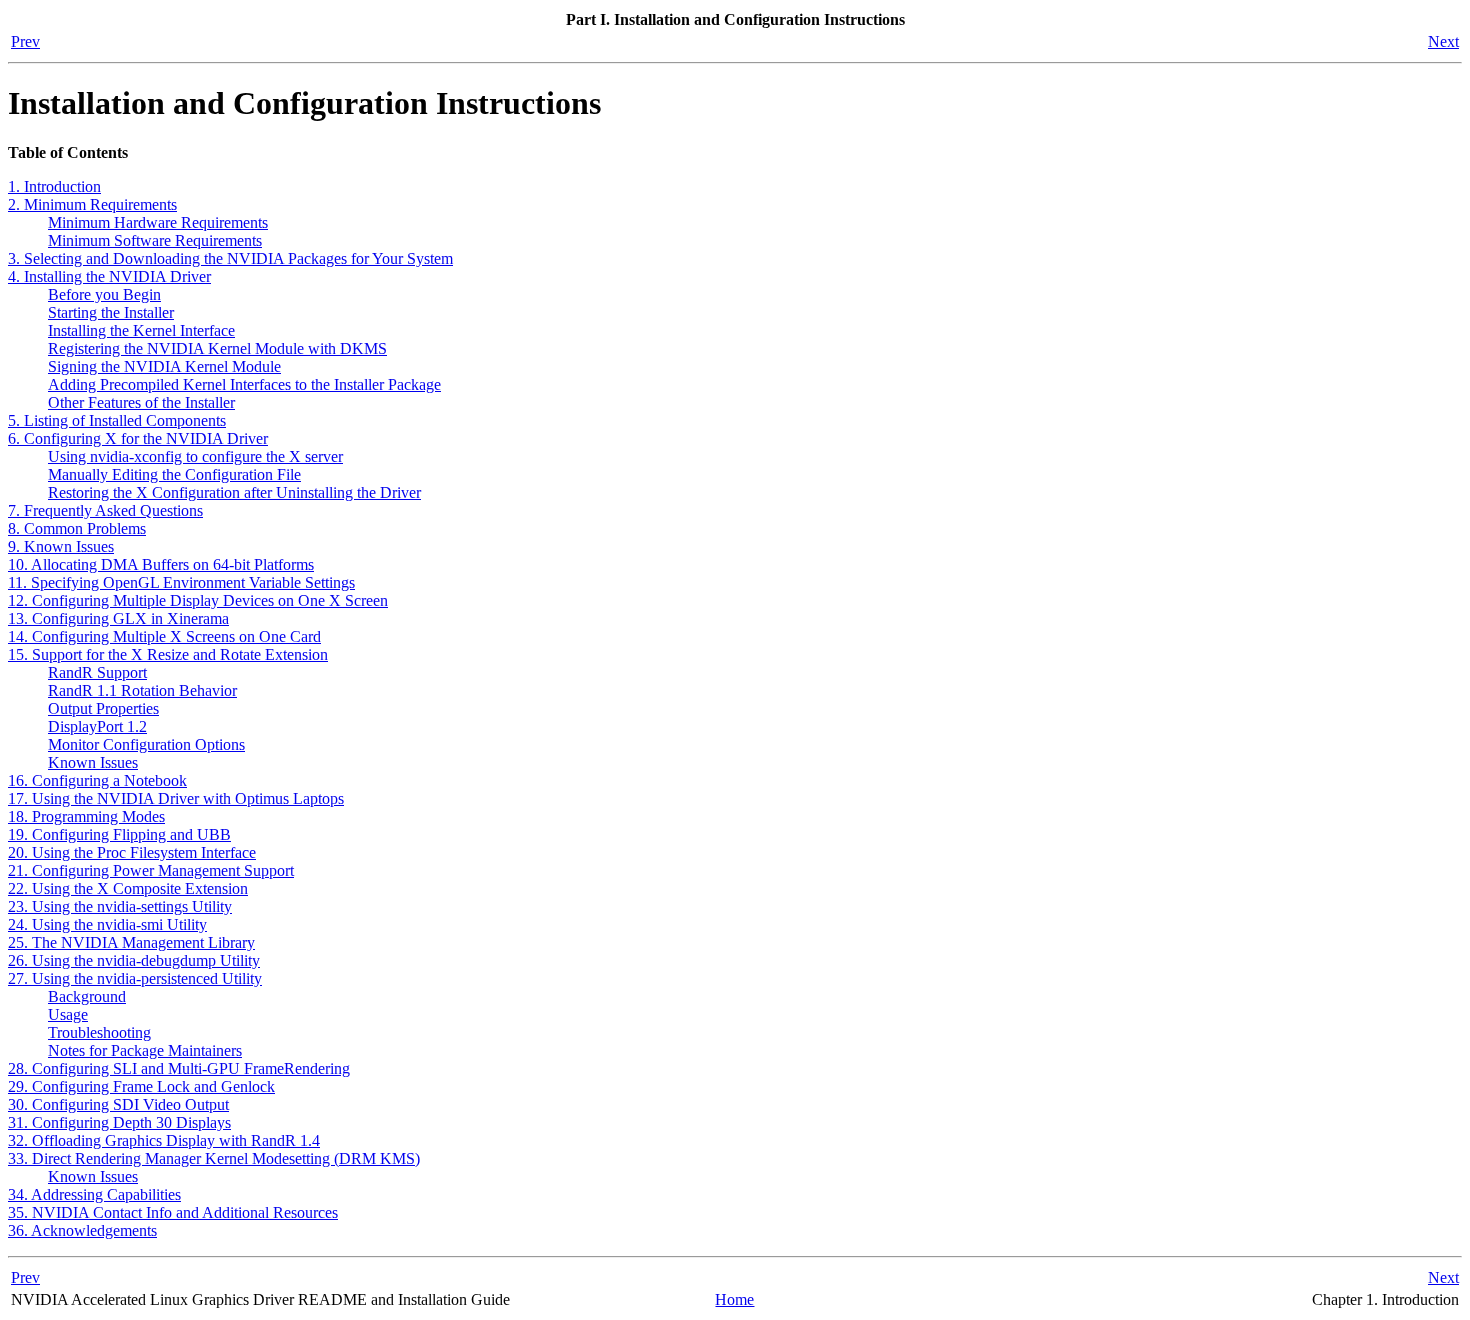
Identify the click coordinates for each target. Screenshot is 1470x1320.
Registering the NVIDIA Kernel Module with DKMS (217, 348)
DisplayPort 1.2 (97, 726)
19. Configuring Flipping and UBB (119, 834)
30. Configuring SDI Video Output (118, 1104)
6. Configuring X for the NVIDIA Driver (138, 438)
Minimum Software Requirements (155, 240)
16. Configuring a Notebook (97, 780)
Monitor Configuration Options (146, 744)
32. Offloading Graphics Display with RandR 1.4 (164, 1140)
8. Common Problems (77, 528)
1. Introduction (54, 186)
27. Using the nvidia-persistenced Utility (135, 978)
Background (87, 996)
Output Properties (103, 708)
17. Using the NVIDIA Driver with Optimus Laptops (176, 798)
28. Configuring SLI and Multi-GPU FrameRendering (179, 1068)
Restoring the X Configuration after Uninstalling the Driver (234, 492)
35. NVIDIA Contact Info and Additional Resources (173, 1212)
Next (1443, 41)
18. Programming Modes (86, 816)
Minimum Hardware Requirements (158, 222)
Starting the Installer (111, 312)
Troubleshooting (99, 1032)
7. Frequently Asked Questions (105, 510)
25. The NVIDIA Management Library (131, 942)
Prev (25, 41)
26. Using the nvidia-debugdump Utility (134, 960)
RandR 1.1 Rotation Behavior (142, 690)
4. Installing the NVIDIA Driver (109, 276)
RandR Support (97, 672)
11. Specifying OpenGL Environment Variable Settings (181, 582)
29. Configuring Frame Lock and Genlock (141, 1086)
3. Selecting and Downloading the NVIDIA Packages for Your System (230, 258)
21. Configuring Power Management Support (151, 870)
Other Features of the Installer (141, 402)
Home (734, 1299)
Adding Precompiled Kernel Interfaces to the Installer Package (244, 384)
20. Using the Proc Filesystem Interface (132, 852)
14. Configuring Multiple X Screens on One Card (164, 636)
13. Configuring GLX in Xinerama (118, 618)
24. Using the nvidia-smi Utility (107, 924)
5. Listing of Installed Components (117, 420)
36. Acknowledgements (82, 1230)
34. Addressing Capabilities (94, 1194)
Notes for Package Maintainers (145, 1050)
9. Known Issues (61, 546)
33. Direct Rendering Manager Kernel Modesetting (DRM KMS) (214, 1158)
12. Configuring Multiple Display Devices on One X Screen (198, 600)
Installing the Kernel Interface (141, 330)
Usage (68, 1014)
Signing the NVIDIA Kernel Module (164, 366)
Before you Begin (104, 294)
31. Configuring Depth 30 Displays (119, 1122)
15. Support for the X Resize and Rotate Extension (168, 654)
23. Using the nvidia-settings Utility (120, 906)
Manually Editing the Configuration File (174, 474)
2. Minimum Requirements (92, 204)
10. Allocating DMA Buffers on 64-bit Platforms (161, 564)
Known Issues (93, 762)
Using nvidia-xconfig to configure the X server (195, 456)
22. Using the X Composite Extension (128, 888)
